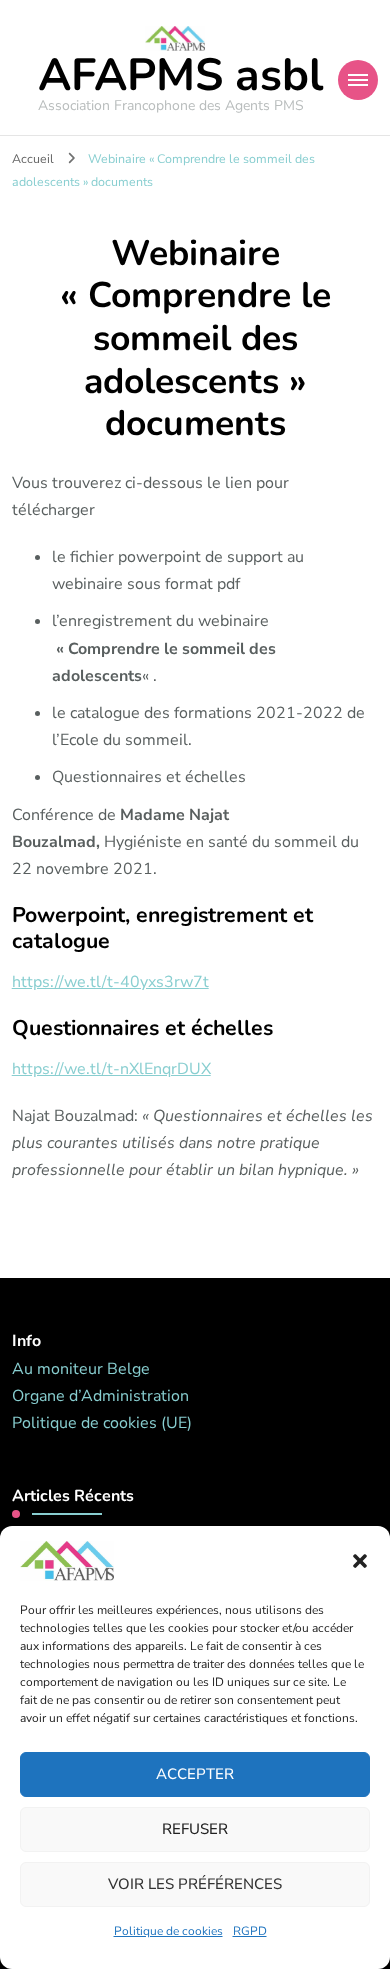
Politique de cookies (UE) (102, 1423)
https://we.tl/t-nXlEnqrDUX (111, 1069)
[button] (360, 1561)
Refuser (195, 1829)
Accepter (195, 1774)
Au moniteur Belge (81, 1369)
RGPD (250, 1931)
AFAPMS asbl (180, 75)
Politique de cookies (168, 1931)
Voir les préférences (195, 1884)
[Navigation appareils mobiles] (358, 80)
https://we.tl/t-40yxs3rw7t (110, 982)
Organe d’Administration (100, 1396)
